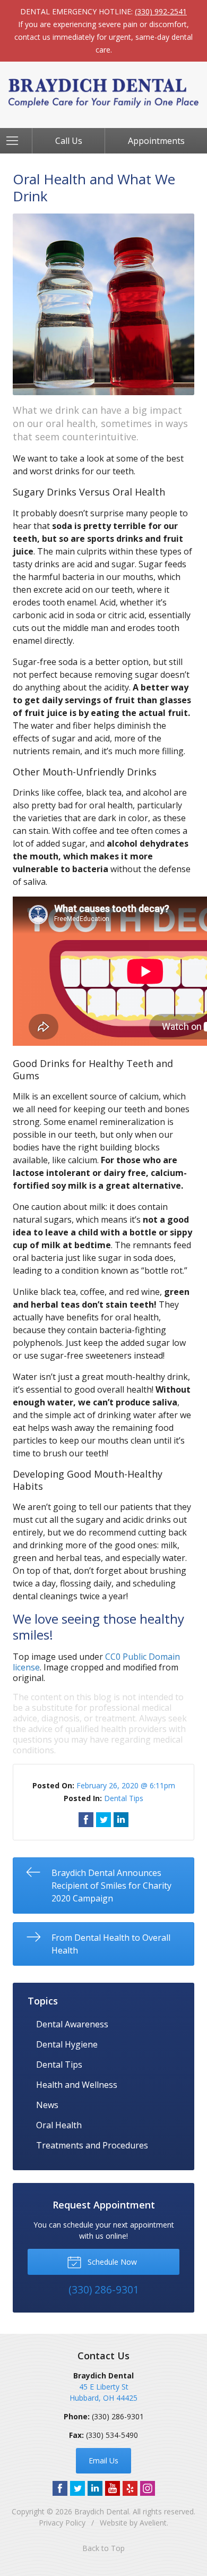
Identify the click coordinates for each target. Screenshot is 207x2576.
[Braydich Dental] (103, 93)
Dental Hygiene (67, 2044)
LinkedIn (95, 2488)
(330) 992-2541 (161, 11)
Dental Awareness (72, 2024)
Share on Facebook (86, 1820)
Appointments (156, 141)
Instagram (148, 2488)
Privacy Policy (62, 2523)
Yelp (130, 2488)
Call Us (69, 141)
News (47, 2105)
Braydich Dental (102, 2511)
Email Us (103, 2460)
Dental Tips (124, 1798)
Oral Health (59, 2125)
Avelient (153, 2523)
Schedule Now (111, 2262)
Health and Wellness (77, 2085)
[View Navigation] (16, 141)
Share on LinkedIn (121, 1820)
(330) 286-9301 (118, 2416)
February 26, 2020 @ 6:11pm (126, 1785)
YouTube (113, 2488)
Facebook (60, 2488)
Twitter (77, 2488)
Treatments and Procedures (92, 2145)
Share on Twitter (103, 1820)
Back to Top (103, 2548)
